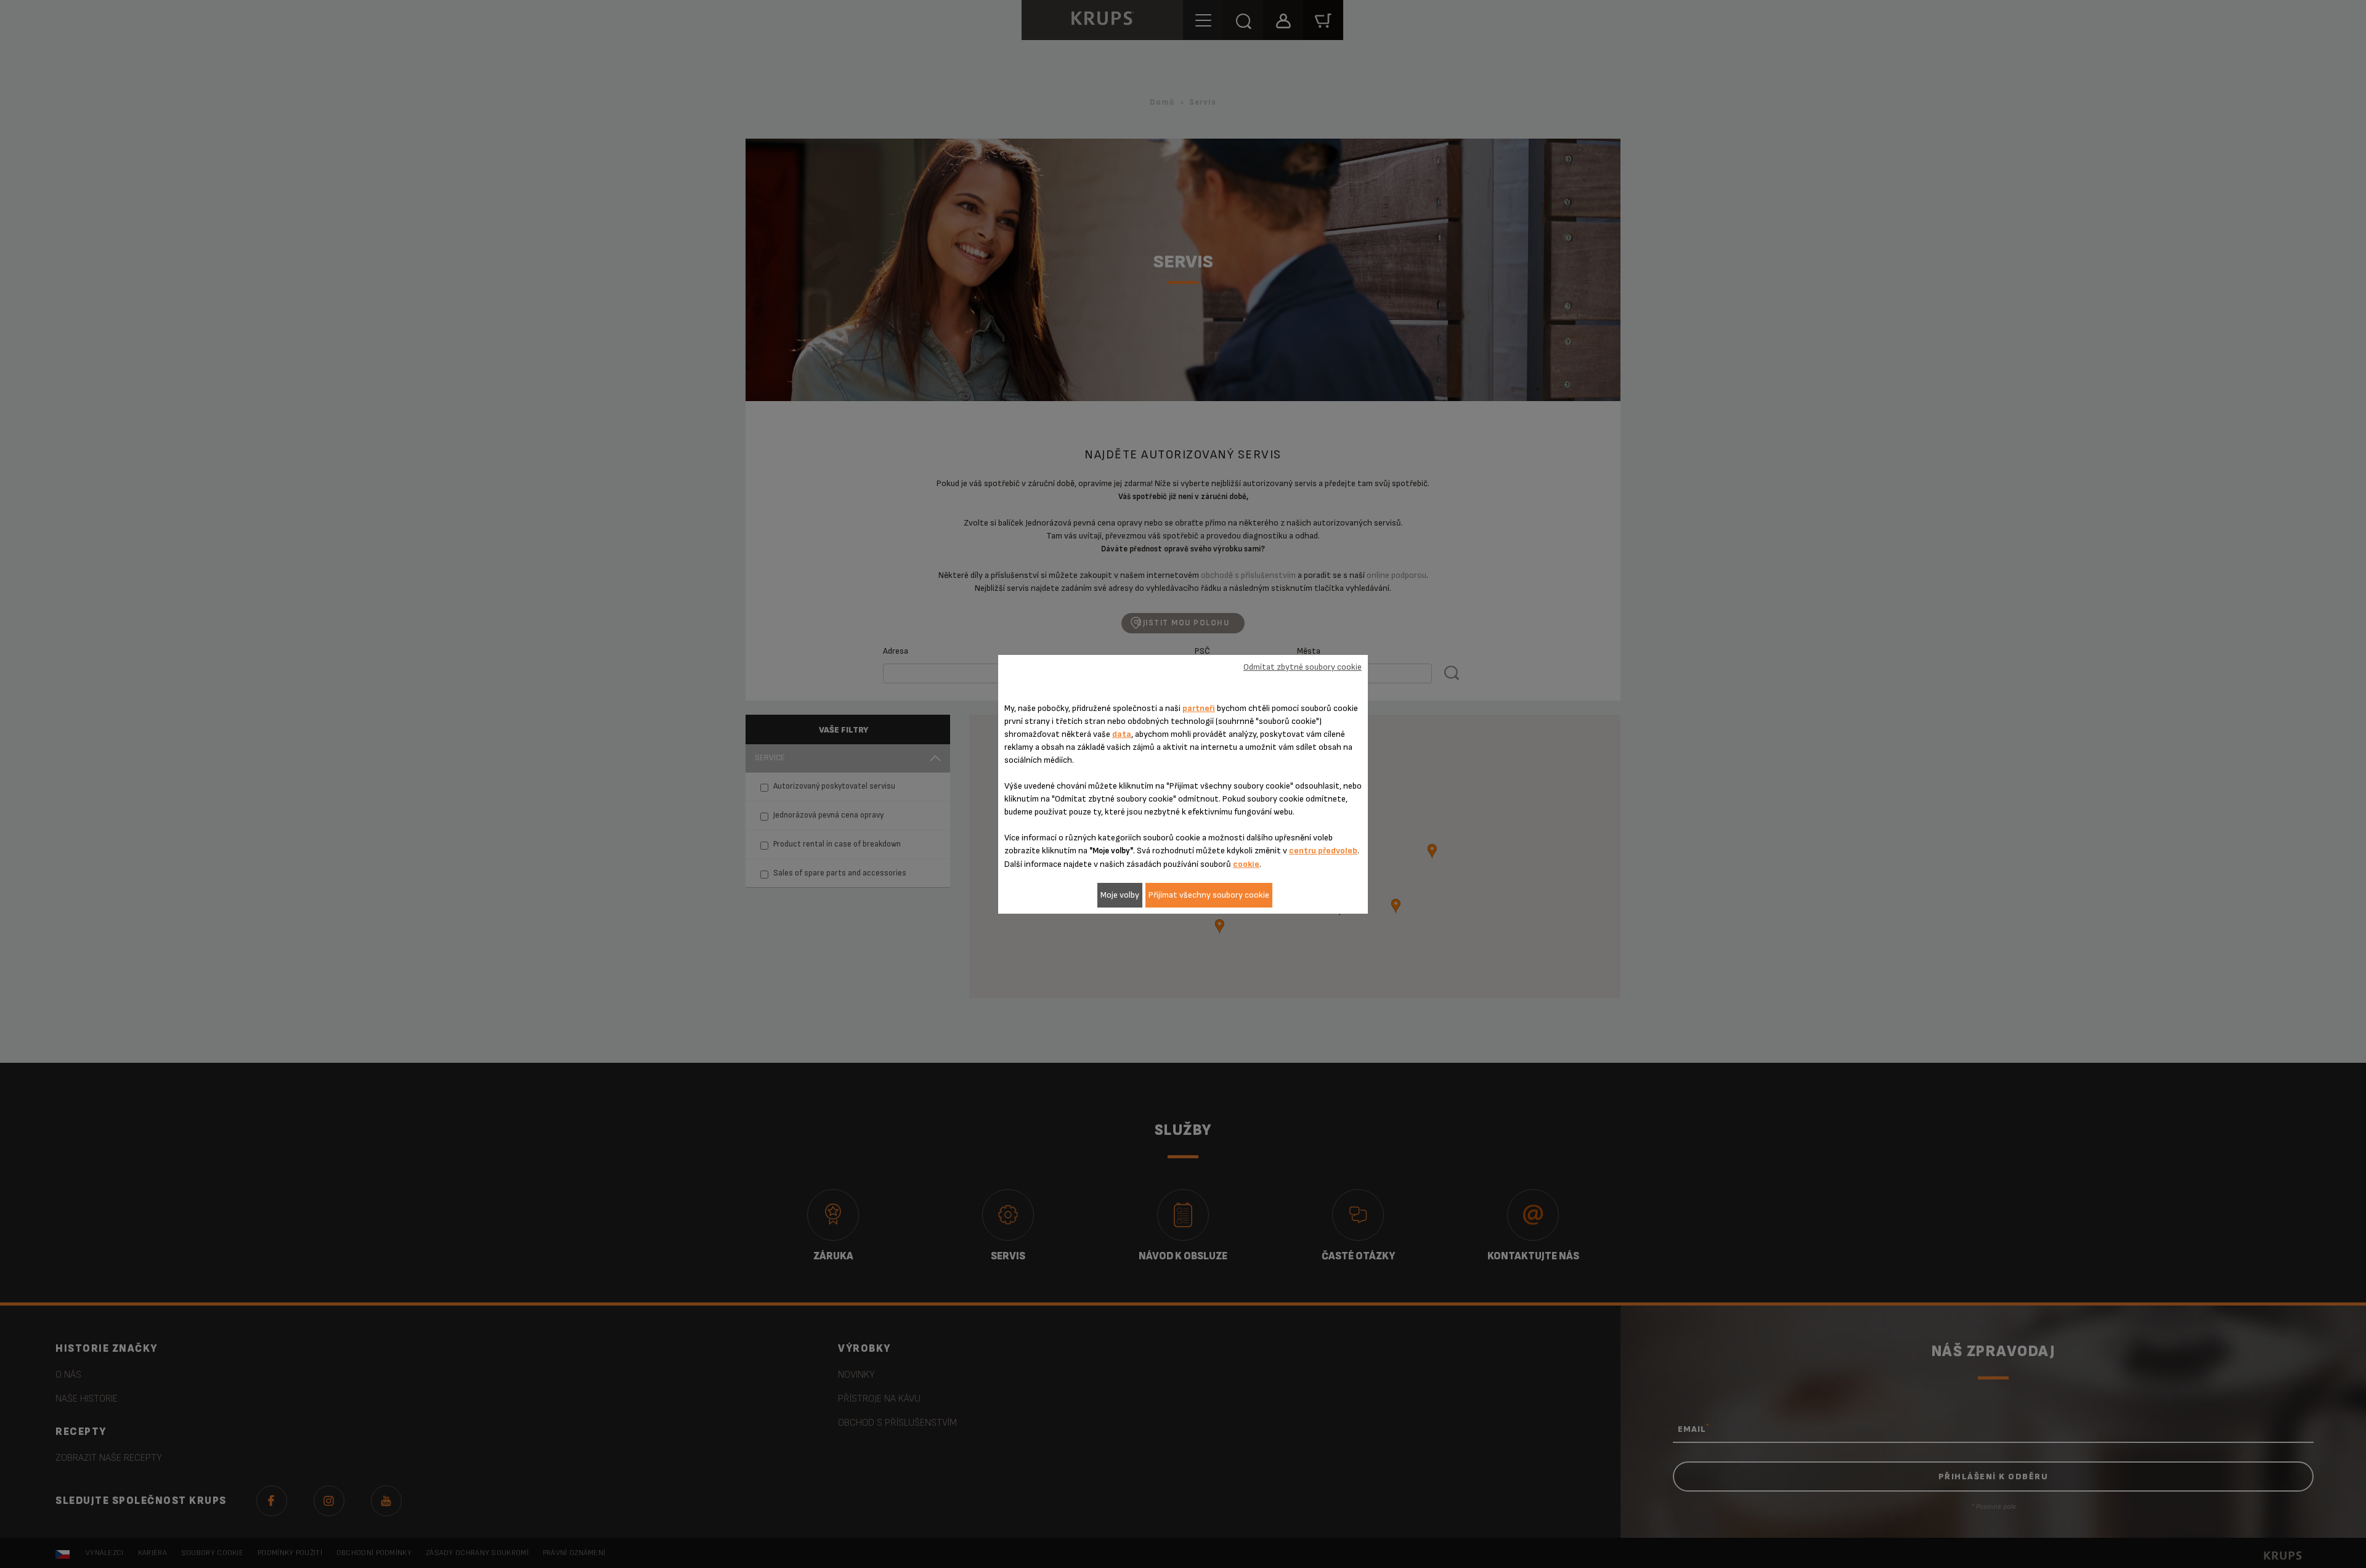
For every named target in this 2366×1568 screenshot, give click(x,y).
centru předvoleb (1323, 851)
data (1122, 734)
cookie (1246, 864)
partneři (1199, 708)
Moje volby (1120, 895)
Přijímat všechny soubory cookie (1209, 895)
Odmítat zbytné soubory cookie (1303, 667)
